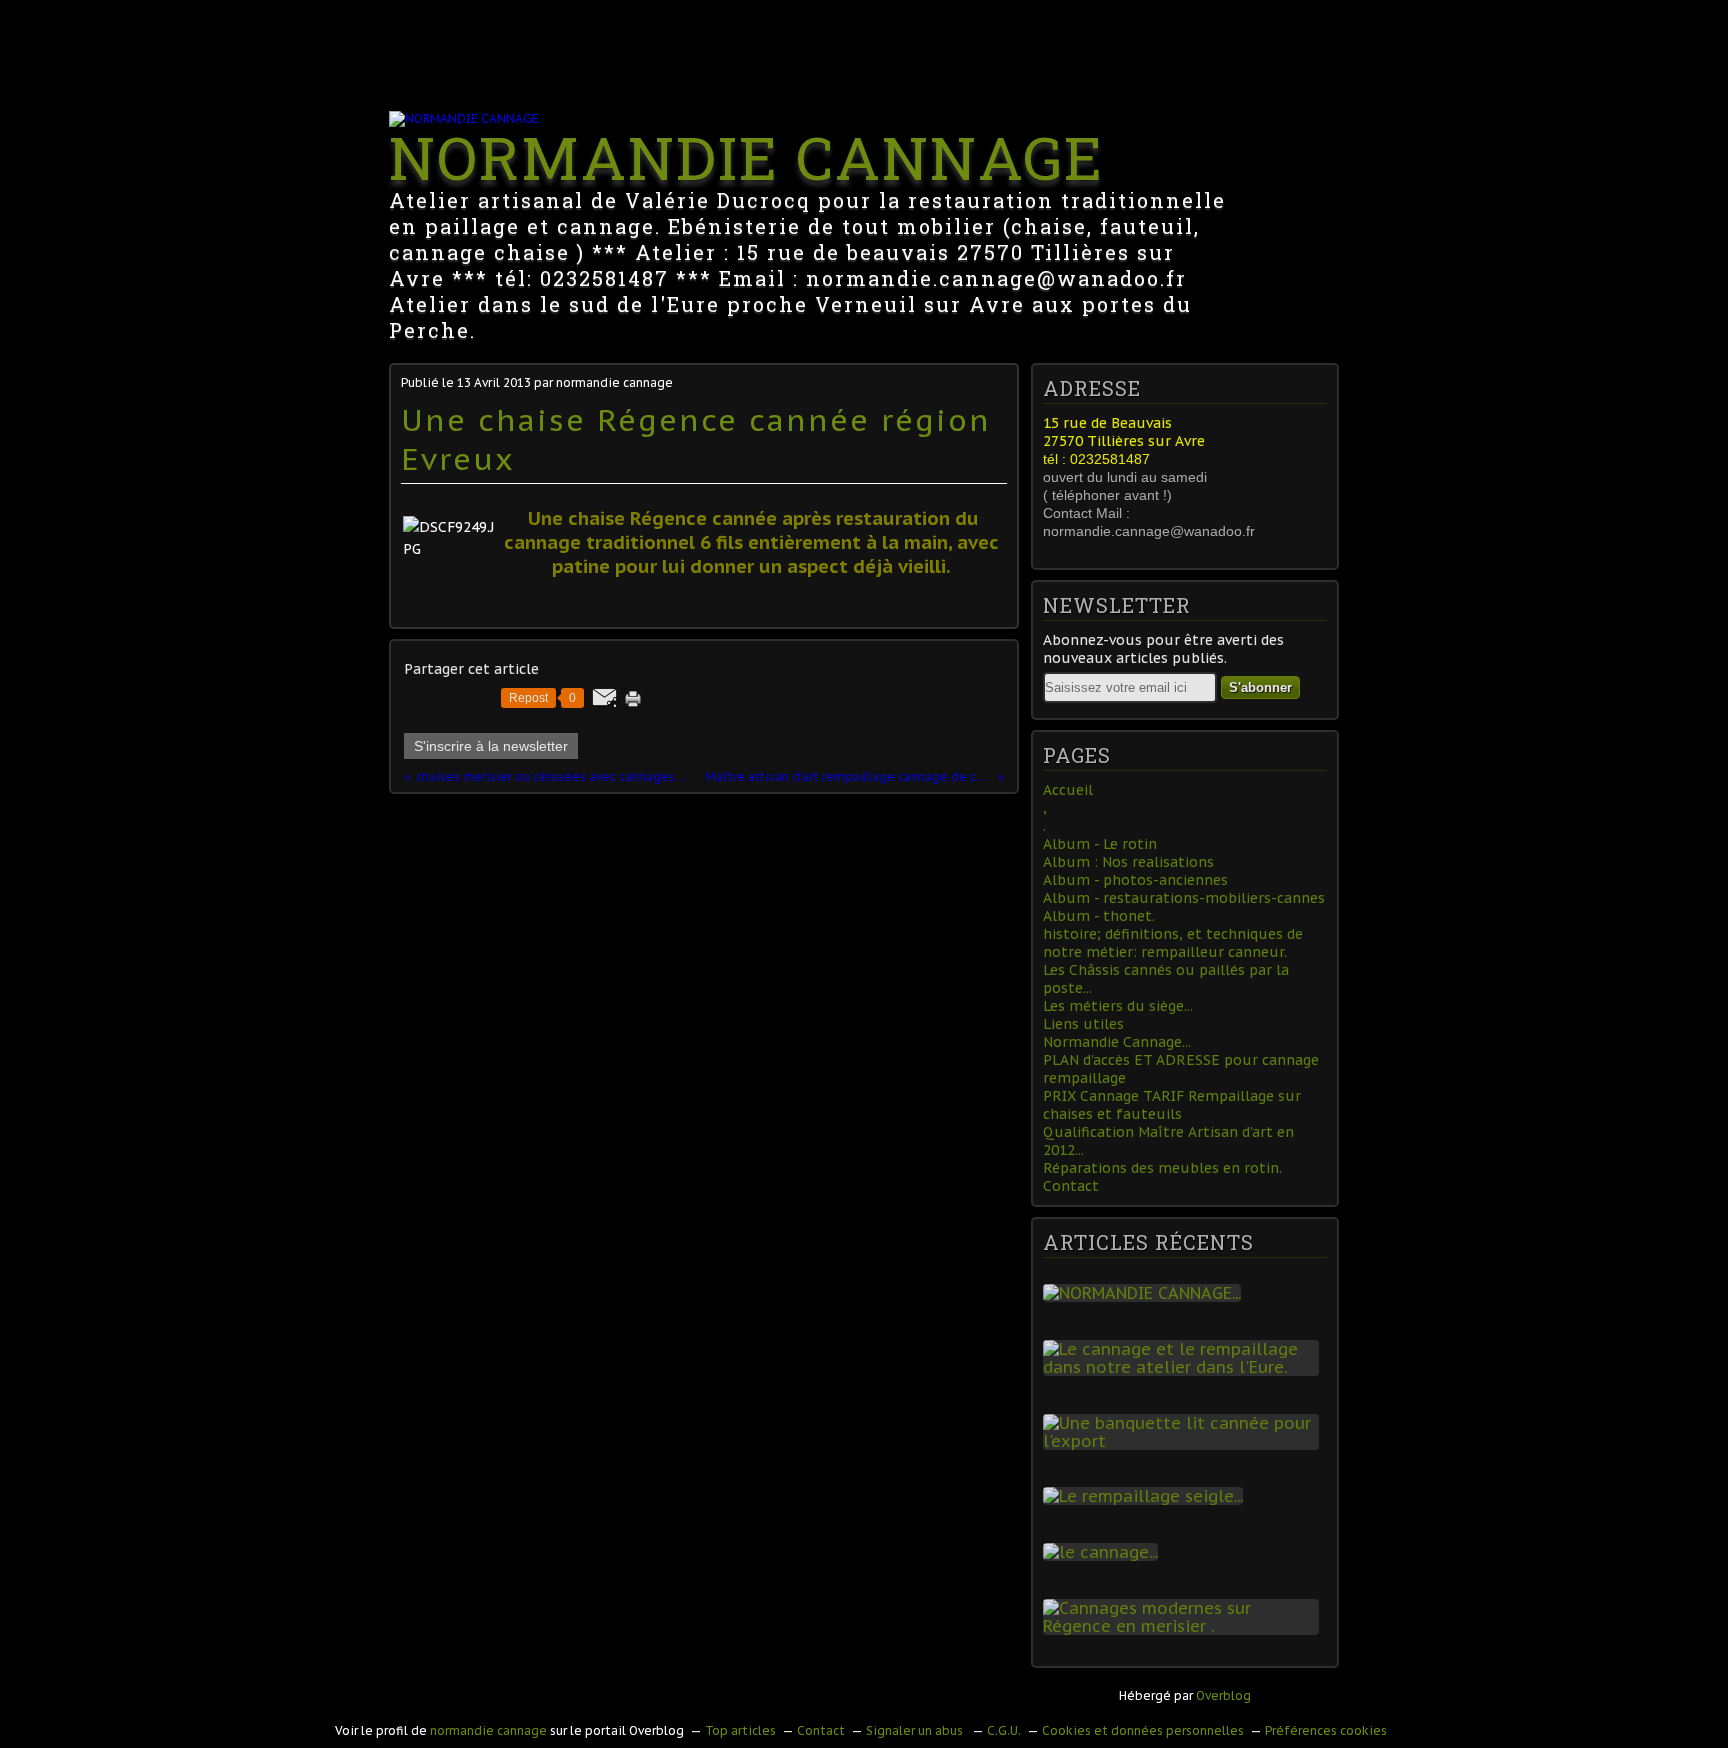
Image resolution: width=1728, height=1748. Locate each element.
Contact (1071, 1186)
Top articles (740, 1730)
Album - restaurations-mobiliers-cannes (1184, 898)
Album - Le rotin (1100, 844)
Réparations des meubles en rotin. (1162, 1168)
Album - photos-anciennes (1135, 880)
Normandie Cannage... (1117, 1042)
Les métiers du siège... (1118, 1006)
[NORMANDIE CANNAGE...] (1146, 1293)
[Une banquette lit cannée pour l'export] (1185, 1441)
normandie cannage (488, 1730)
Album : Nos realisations (1128, 862)
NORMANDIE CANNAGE (746, 156)
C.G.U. (1004, 1730)
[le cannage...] (1104, 1552)
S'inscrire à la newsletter (491, 746)
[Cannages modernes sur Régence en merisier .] (1185, 1626)
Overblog (1223, 1695)
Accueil (1068, 790)
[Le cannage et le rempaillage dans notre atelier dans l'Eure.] (1185, 1367)
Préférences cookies (1326, 1730)
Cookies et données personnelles (1143, 1730)
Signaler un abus (916, 1730)
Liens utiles (1083, 1024)
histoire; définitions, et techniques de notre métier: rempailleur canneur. (1173, 943)
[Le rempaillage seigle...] (1147, 1496)
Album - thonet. (1099, 916)
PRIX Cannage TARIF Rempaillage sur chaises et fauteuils (1172, 1105)
